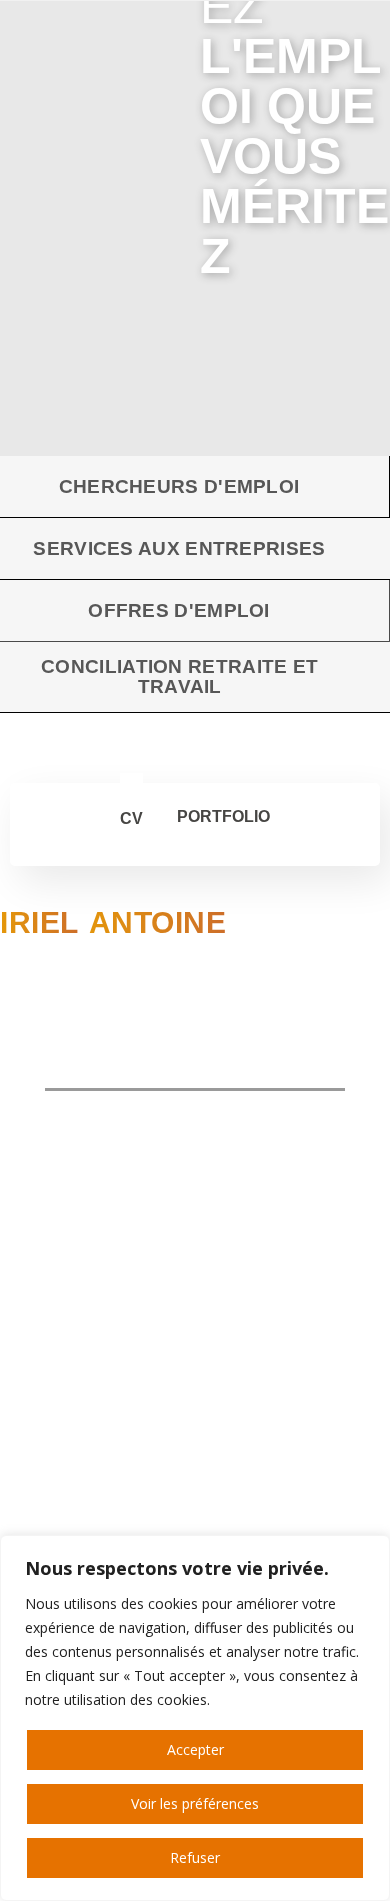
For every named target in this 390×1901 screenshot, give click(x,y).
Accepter (195, 1749)
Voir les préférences (195, 1803)
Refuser (195, 1857)
